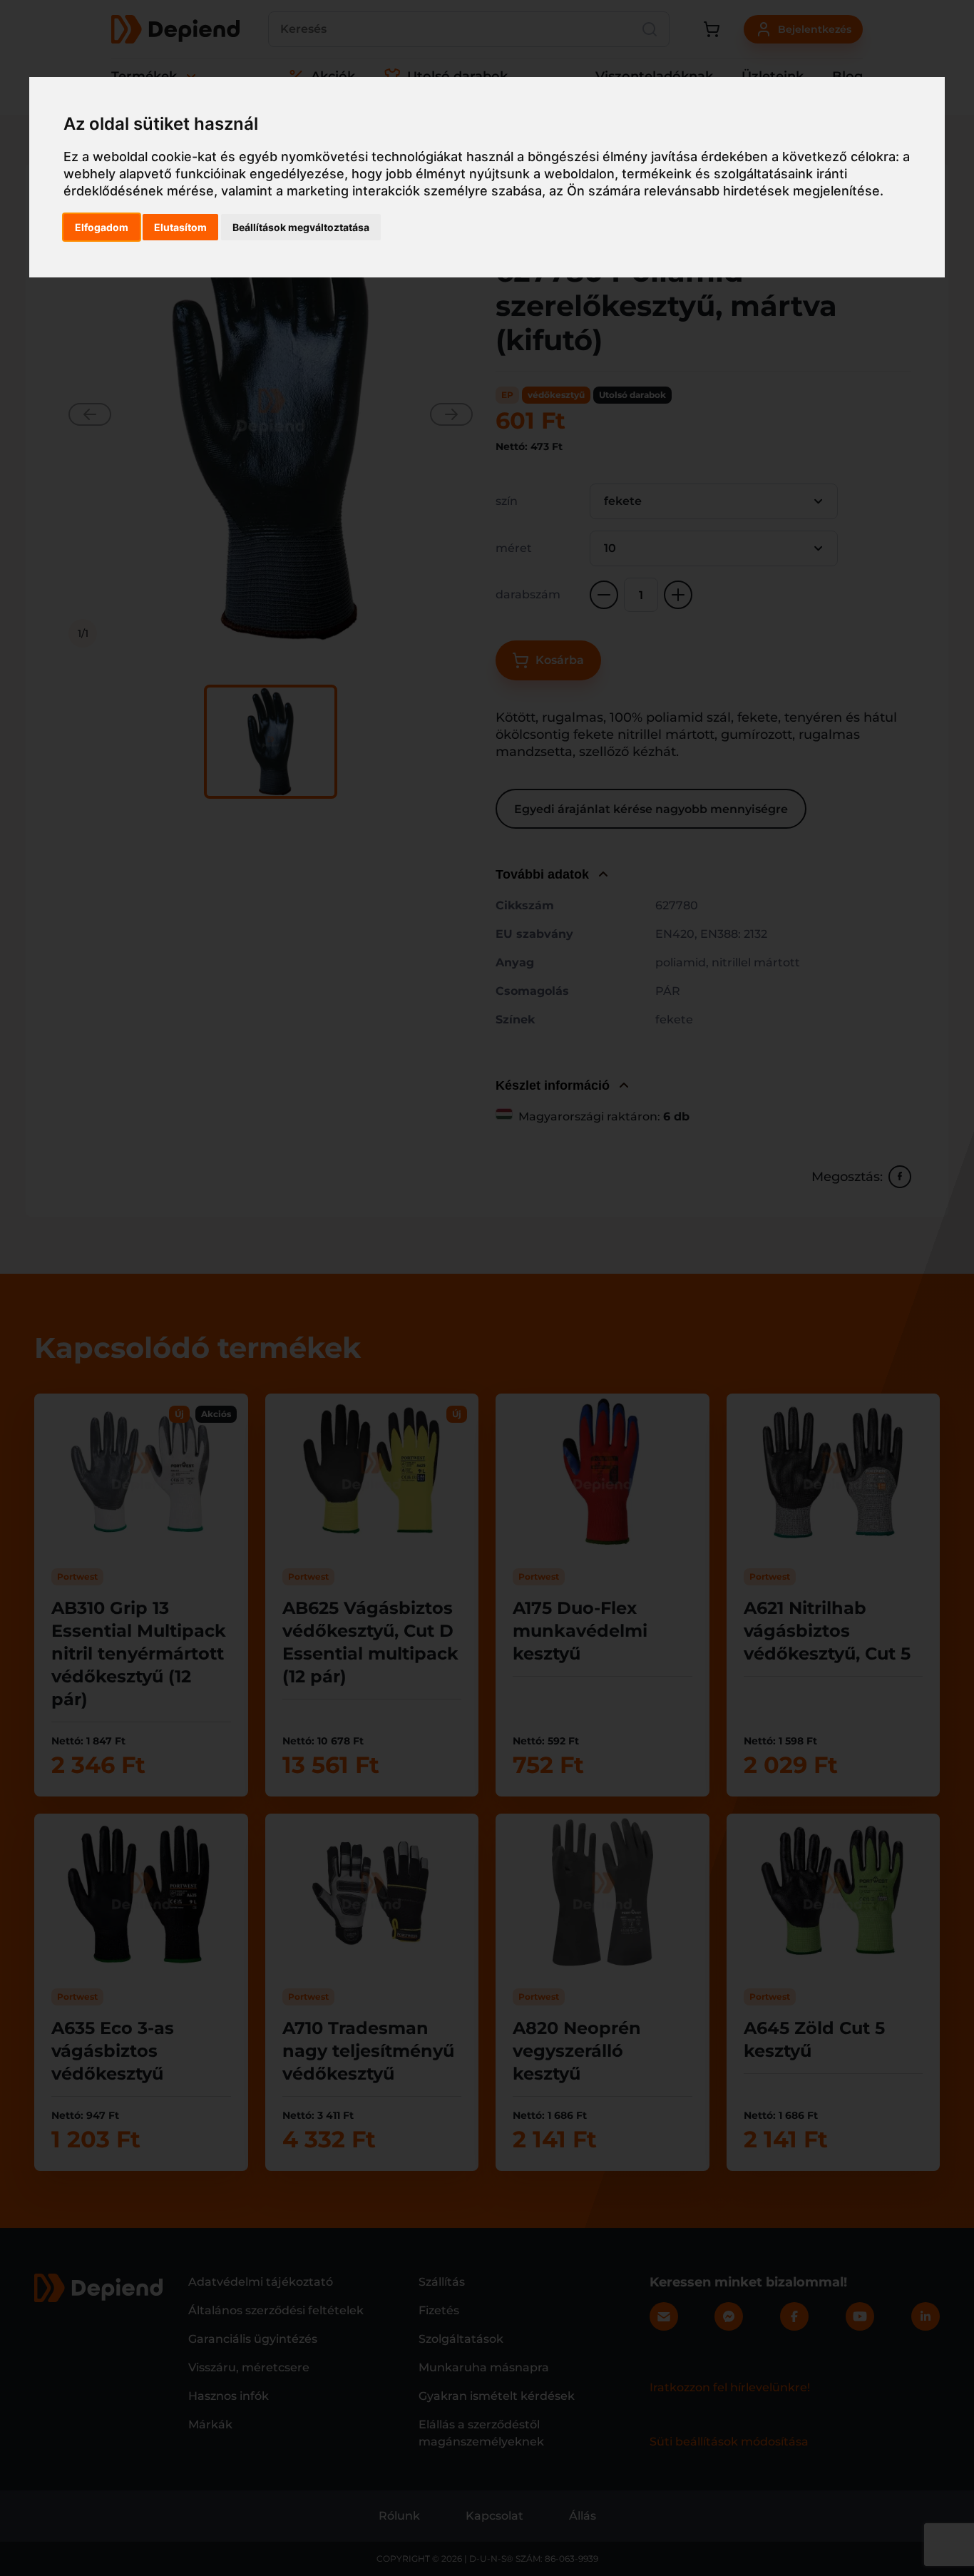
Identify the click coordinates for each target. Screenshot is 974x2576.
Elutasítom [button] (180, 227)
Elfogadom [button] (102, 227)
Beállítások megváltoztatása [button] (301, 227)
